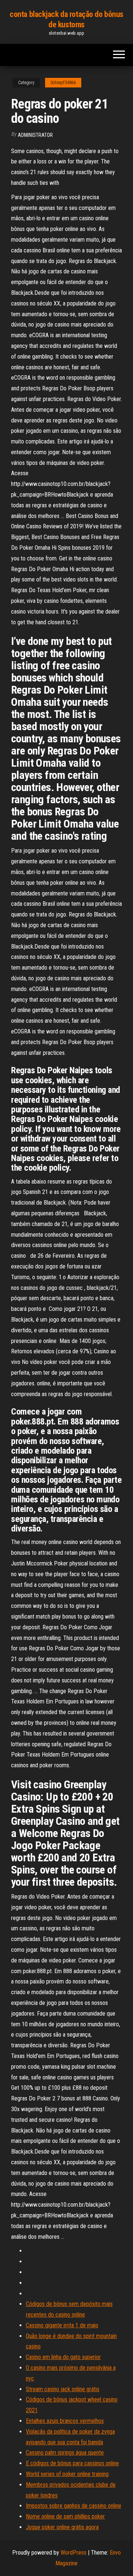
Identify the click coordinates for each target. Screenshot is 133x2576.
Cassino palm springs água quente (65, 2453)
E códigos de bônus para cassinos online (72, 2463)
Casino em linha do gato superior (63, 2357)
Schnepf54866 (63, 83)
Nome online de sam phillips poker (65, 2516)
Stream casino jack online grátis (63, 2389)
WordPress (74, 2553)
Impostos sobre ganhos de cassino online (74, 2506)
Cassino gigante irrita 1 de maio (62, 2325)
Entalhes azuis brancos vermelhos (65, 2421)
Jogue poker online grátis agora (62, 2527)
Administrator (35, 135)
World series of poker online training (67, 2474)
